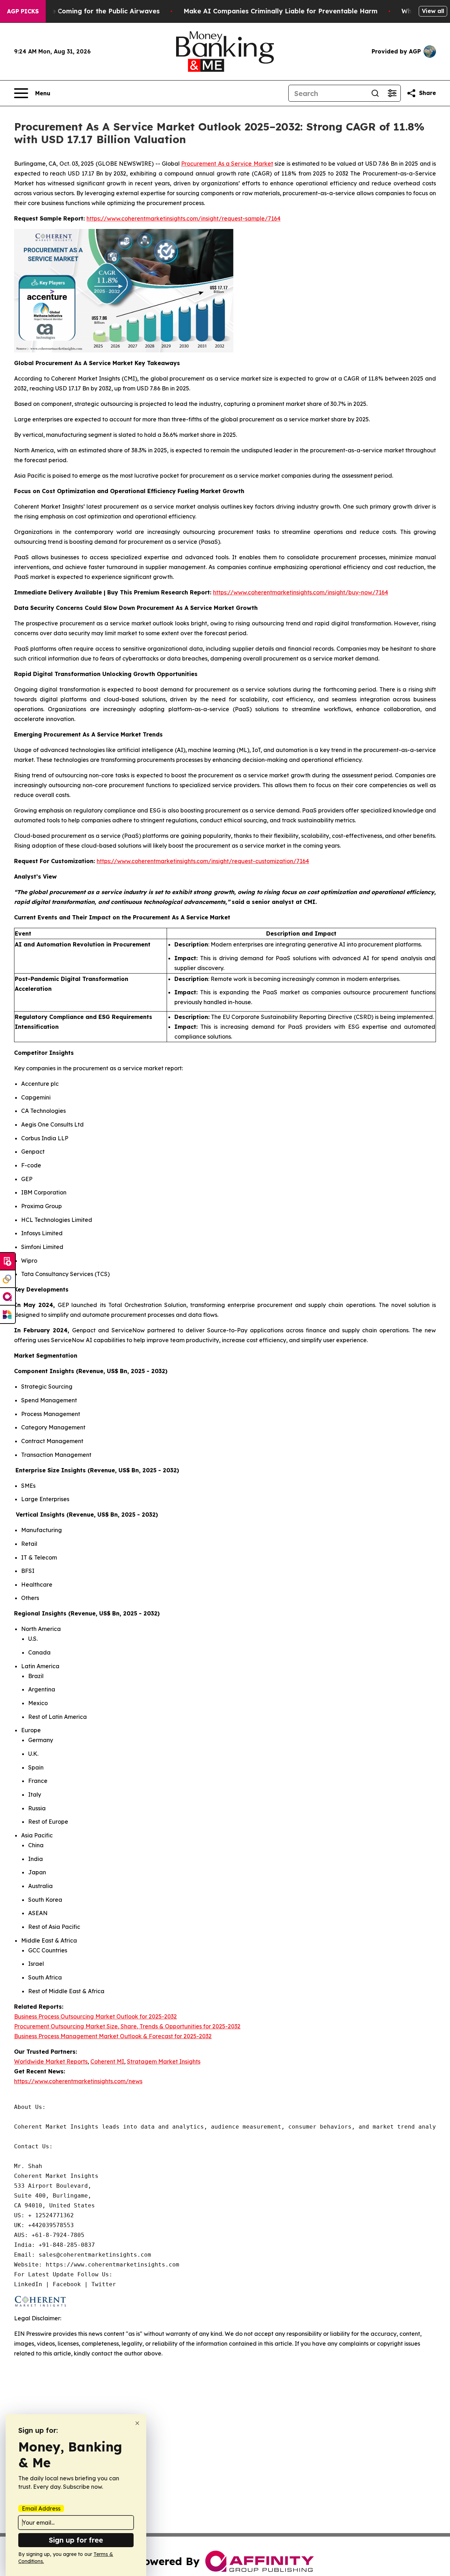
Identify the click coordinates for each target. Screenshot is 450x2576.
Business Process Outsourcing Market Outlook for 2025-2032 (95, 2016)
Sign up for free (76, 2540)
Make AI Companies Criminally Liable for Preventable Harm (281, 11)
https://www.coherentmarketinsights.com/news (78, 2081)
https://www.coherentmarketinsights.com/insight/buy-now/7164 (301, 592)
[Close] (137, 2423)
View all (433, 11)
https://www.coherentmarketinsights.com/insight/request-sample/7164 (184, 218)
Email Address (41, 2508)
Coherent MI (107, 2061)
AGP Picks (23, 11)
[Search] (375, 93)
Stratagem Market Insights (164, 2061)
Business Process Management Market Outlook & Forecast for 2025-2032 (113, 2036)
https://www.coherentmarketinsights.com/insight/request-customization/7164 (203, 861)
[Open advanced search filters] (392, 93)
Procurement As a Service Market (227, 164)
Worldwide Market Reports (51, 2061)
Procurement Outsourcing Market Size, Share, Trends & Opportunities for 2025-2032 (127, 2026)
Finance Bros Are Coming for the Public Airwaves (80, 11)
